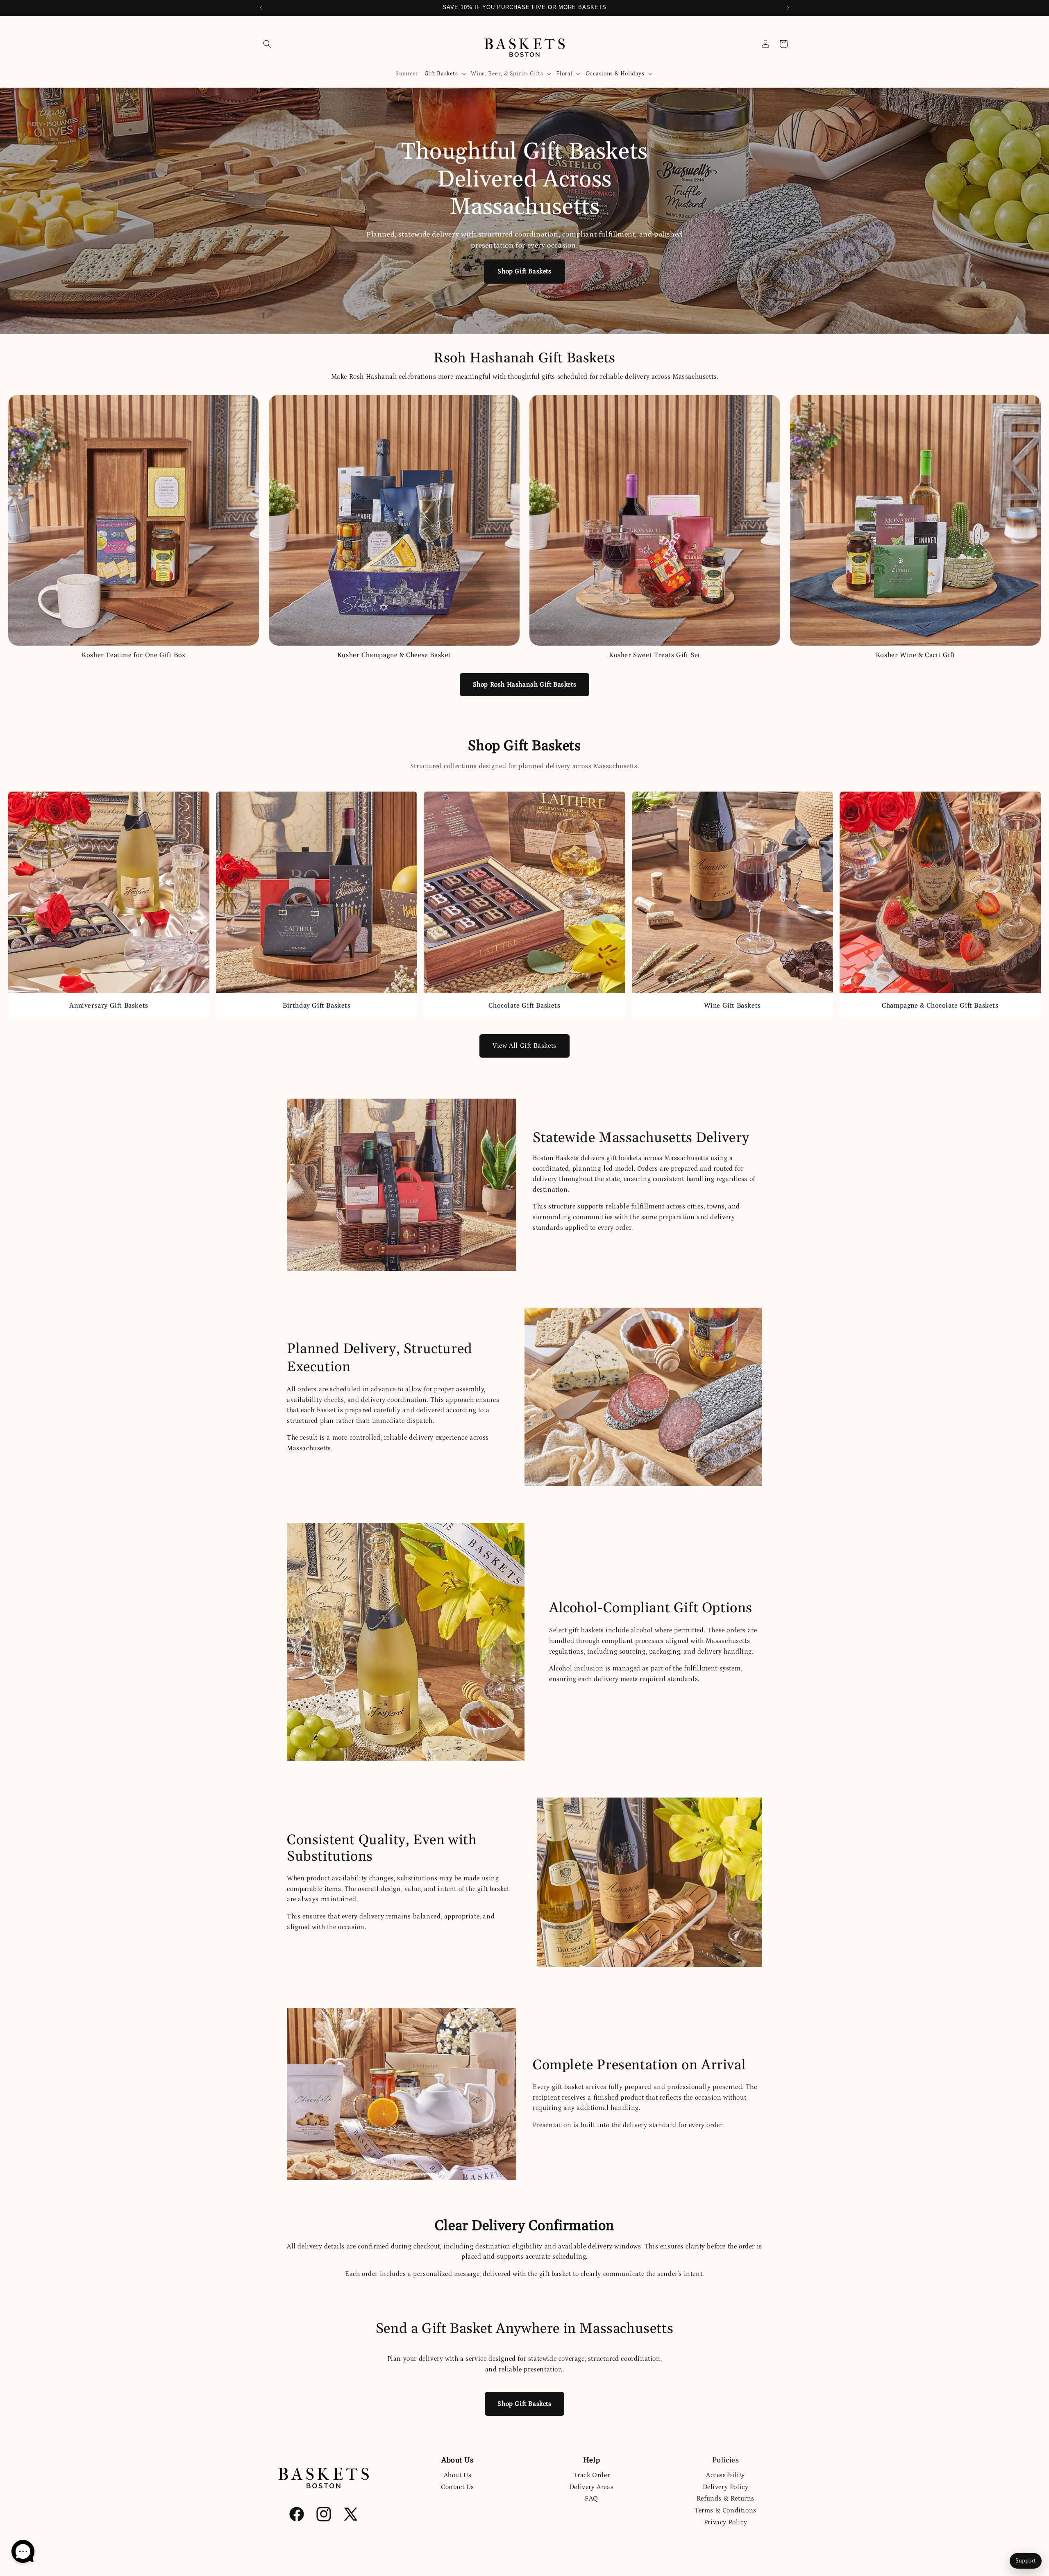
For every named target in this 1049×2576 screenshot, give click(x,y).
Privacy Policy (725, 2522)
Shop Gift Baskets (524, 271)
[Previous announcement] (261, 8)
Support (1026, 2561)
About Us (458, 2475)
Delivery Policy (726, 2487)
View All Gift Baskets (524, 1046)
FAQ (591, 2499)
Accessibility (725, 2475)
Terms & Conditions (725, 2510)
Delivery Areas (591, 2487)
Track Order (592, 2475)
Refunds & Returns (725, 2499)
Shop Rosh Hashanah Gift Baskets (525, 685)
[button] (267, 44)
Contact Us (458, 2487)
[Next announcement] (788, 8)
